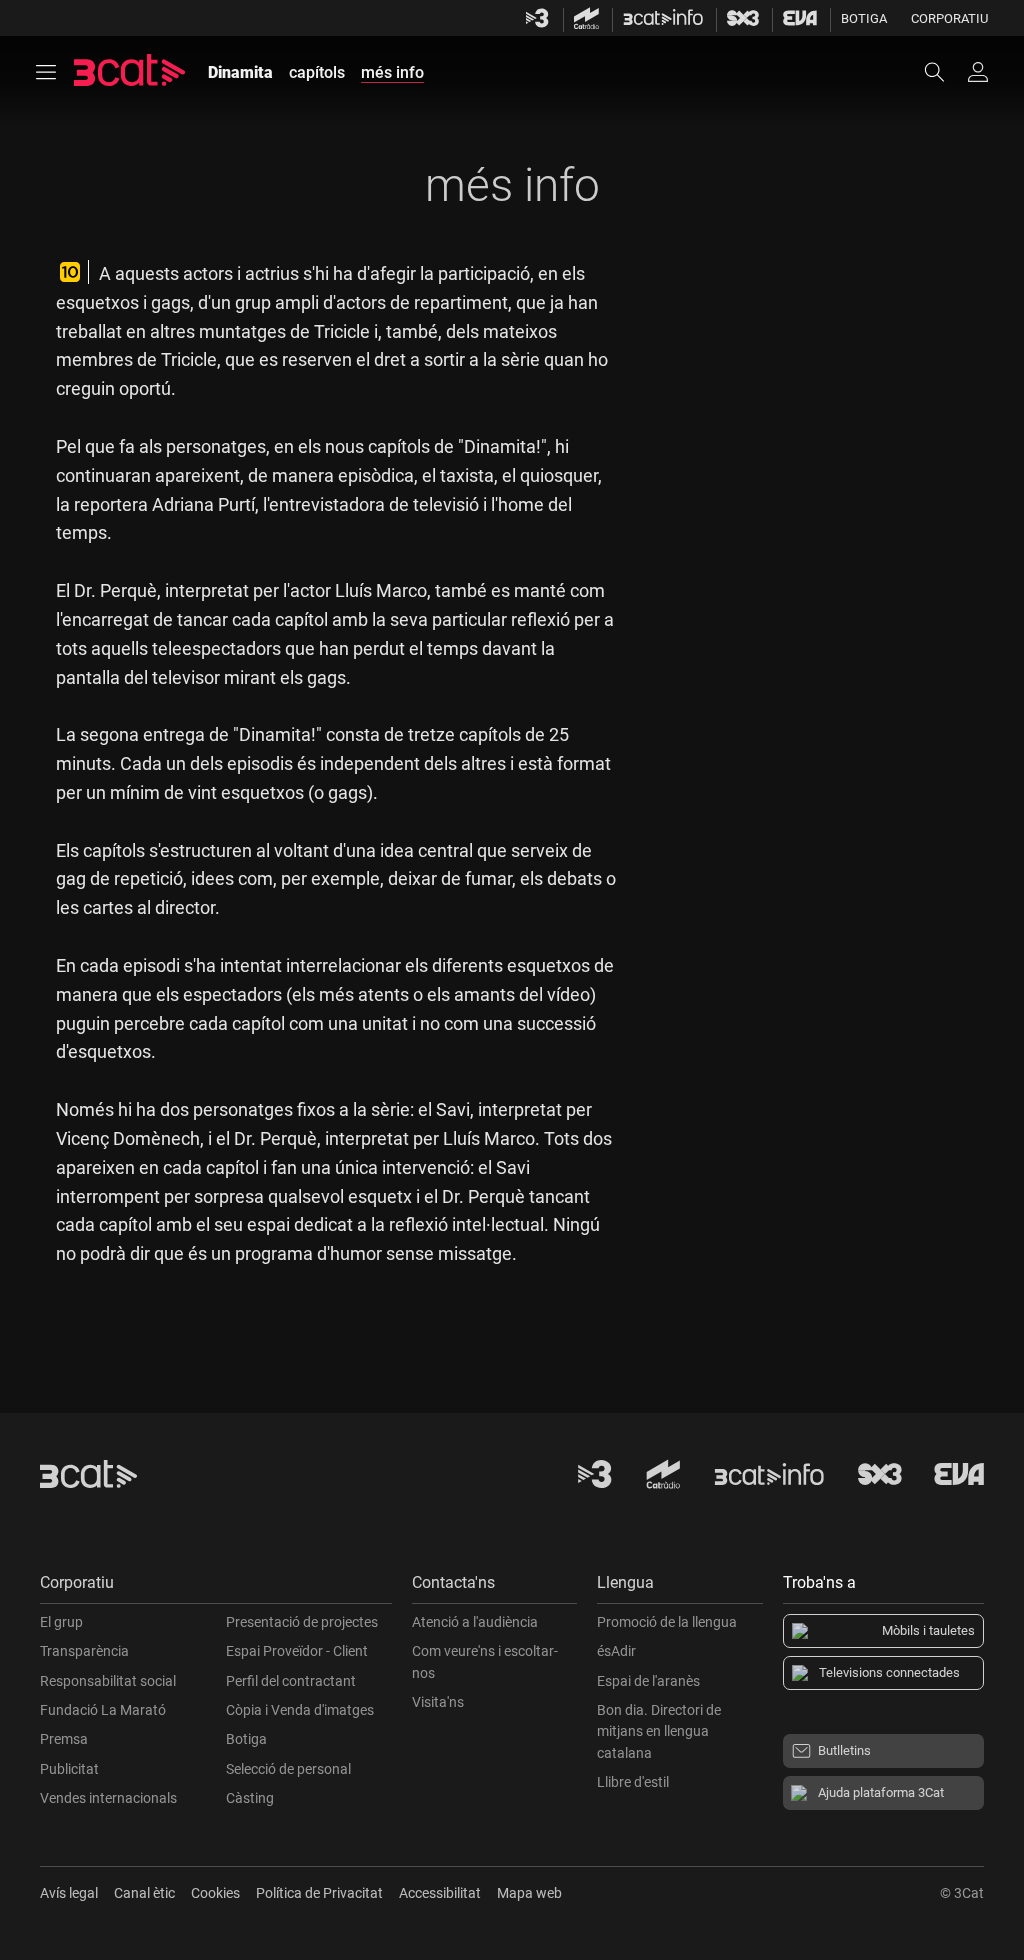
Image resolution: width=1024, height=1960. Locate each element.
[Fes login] (978, 72)
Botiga (864, 18)
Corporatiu (949, 18)
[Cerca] (944, 72)
